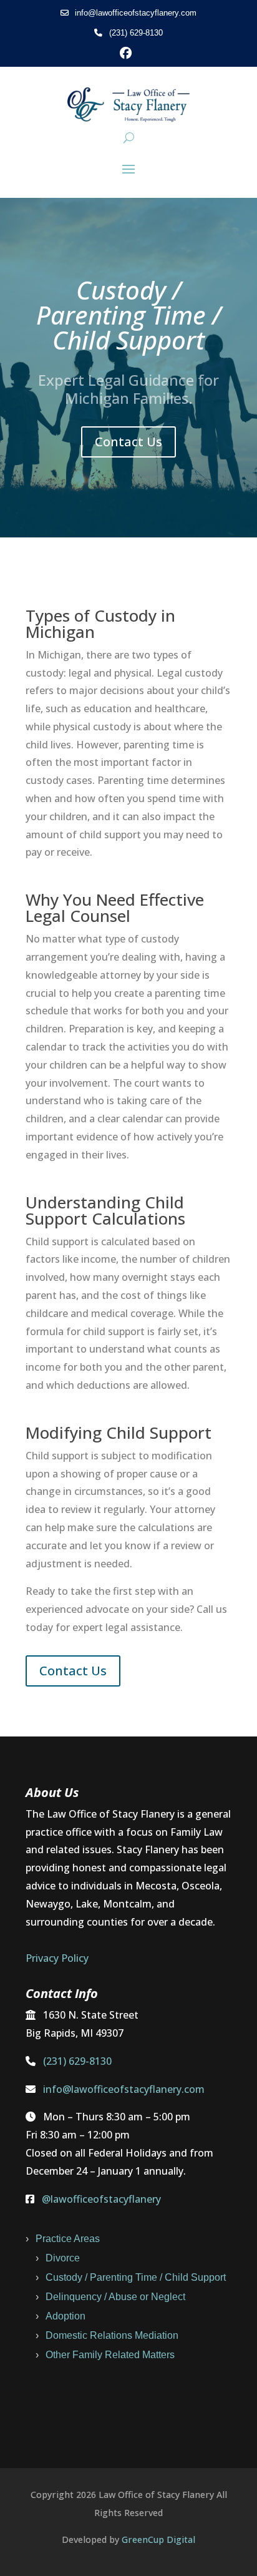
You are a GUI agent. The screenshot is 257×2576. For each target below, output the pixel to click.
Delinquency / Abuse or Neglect (115, 2297)
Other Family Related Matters (110, 2355)
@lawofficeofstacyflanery (101, 2199)
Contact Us (128, 442)
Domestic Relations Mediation (112, 2335)
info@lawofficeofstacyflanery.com (134, 13)
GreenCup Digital (158, 2539)
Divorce (63, 2258)
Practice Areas (68, 2239)
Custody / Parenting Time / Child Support (136, 2277)
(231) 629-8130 (134, 33)
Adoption (65, 2316)
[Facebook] (129, 53)
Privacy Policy (57, 1958)
